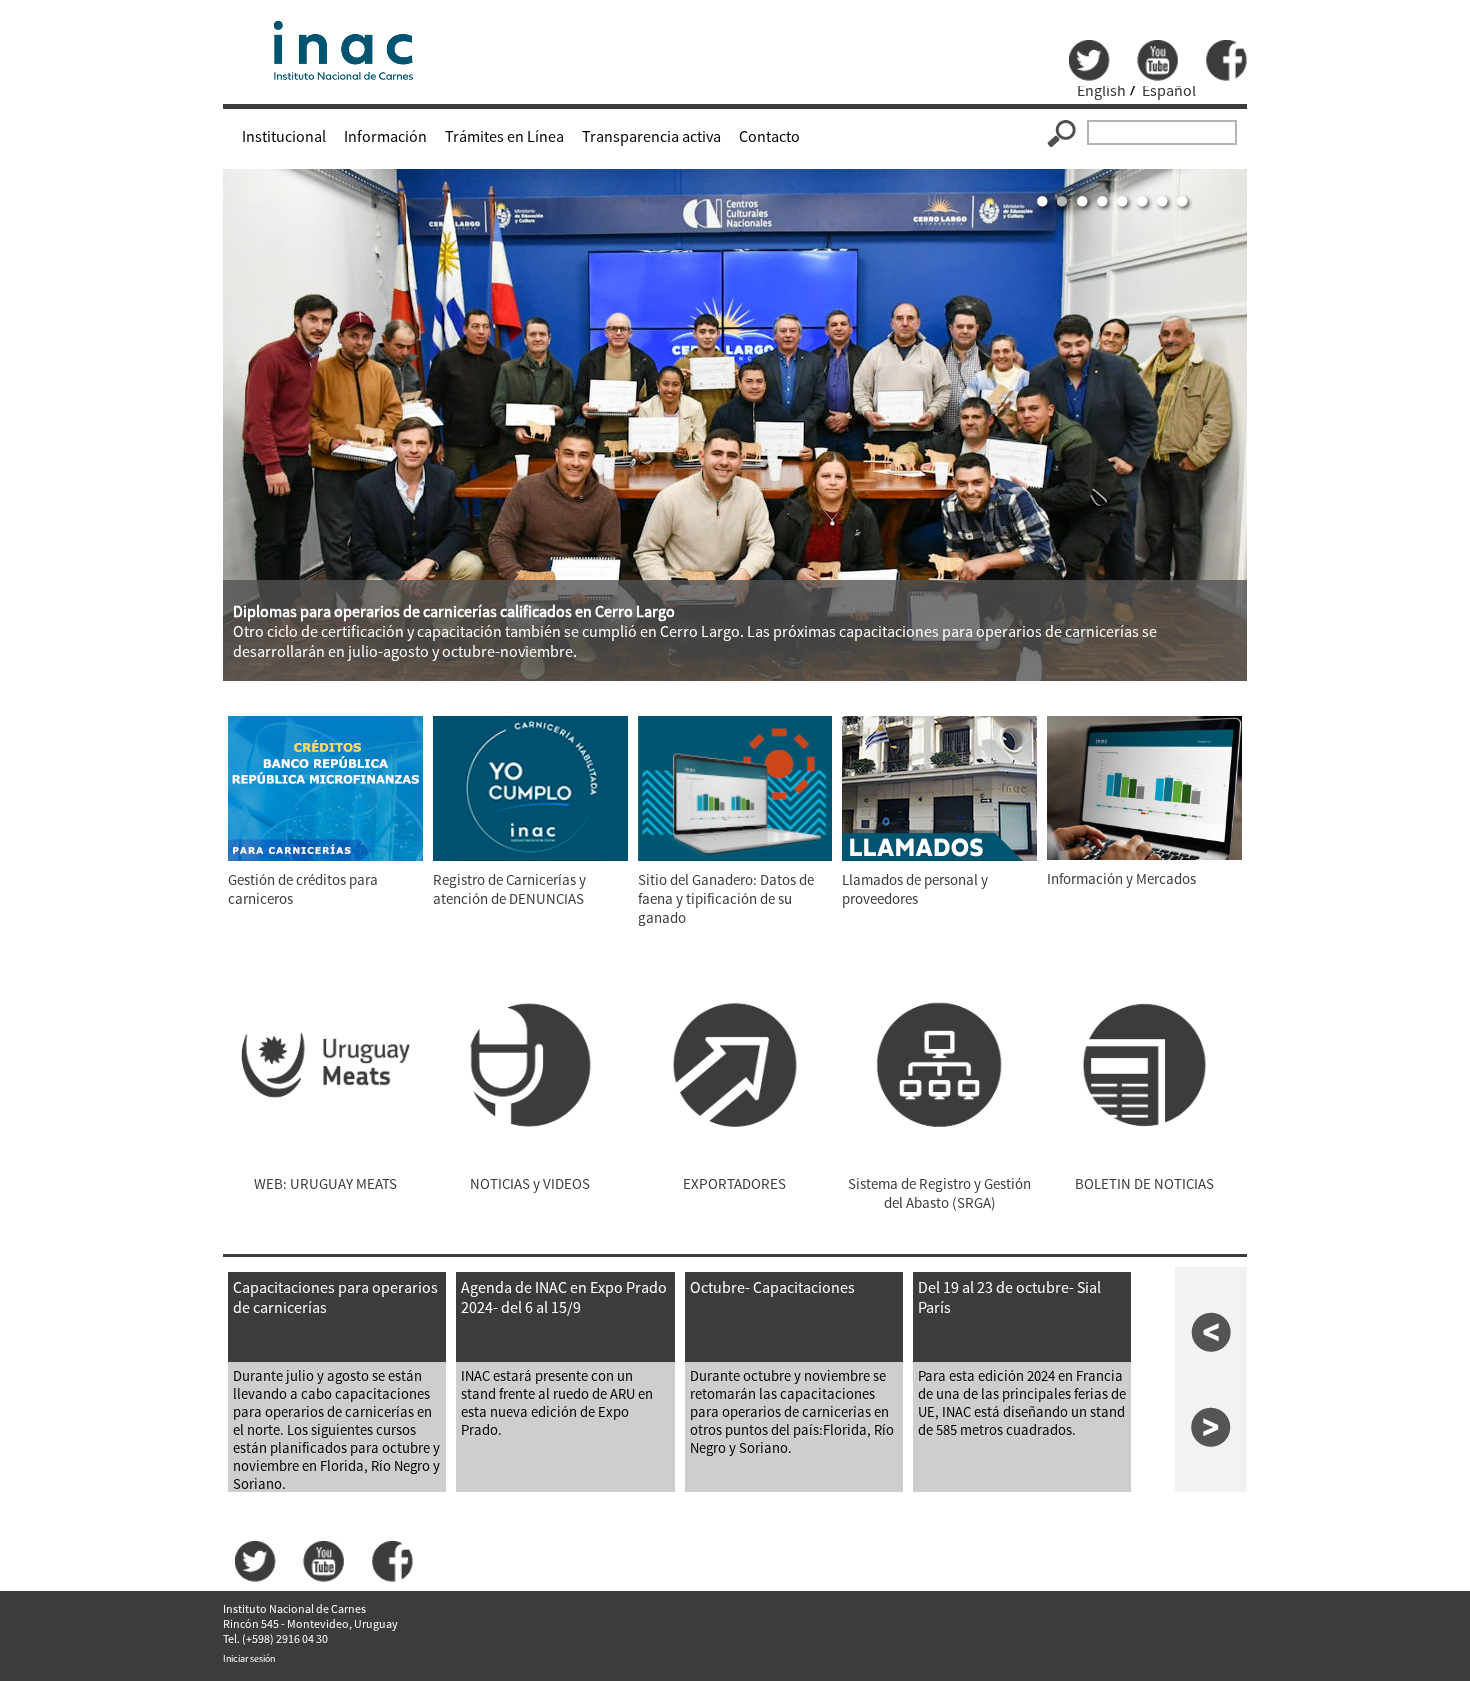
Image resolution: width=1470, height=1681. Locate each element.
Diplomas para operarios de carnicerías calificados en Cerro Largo (454, 611)
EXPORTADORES (734, 1183)
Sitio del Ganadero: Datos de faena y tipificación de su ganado (726, 898)
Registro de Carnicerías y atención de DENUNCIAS (509, 889)
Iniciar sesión (249, 1658)
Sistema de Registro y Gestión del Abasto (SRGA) (939, 1193)
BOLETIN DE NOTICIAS (1144, 1183)
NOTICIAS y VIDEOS (530, 1183)
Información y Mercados (1121, 878)
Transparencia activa (651, 136)
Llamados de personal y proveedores (915, 889)
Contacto (769, 136)
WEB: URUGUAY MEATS (325, 1183)
